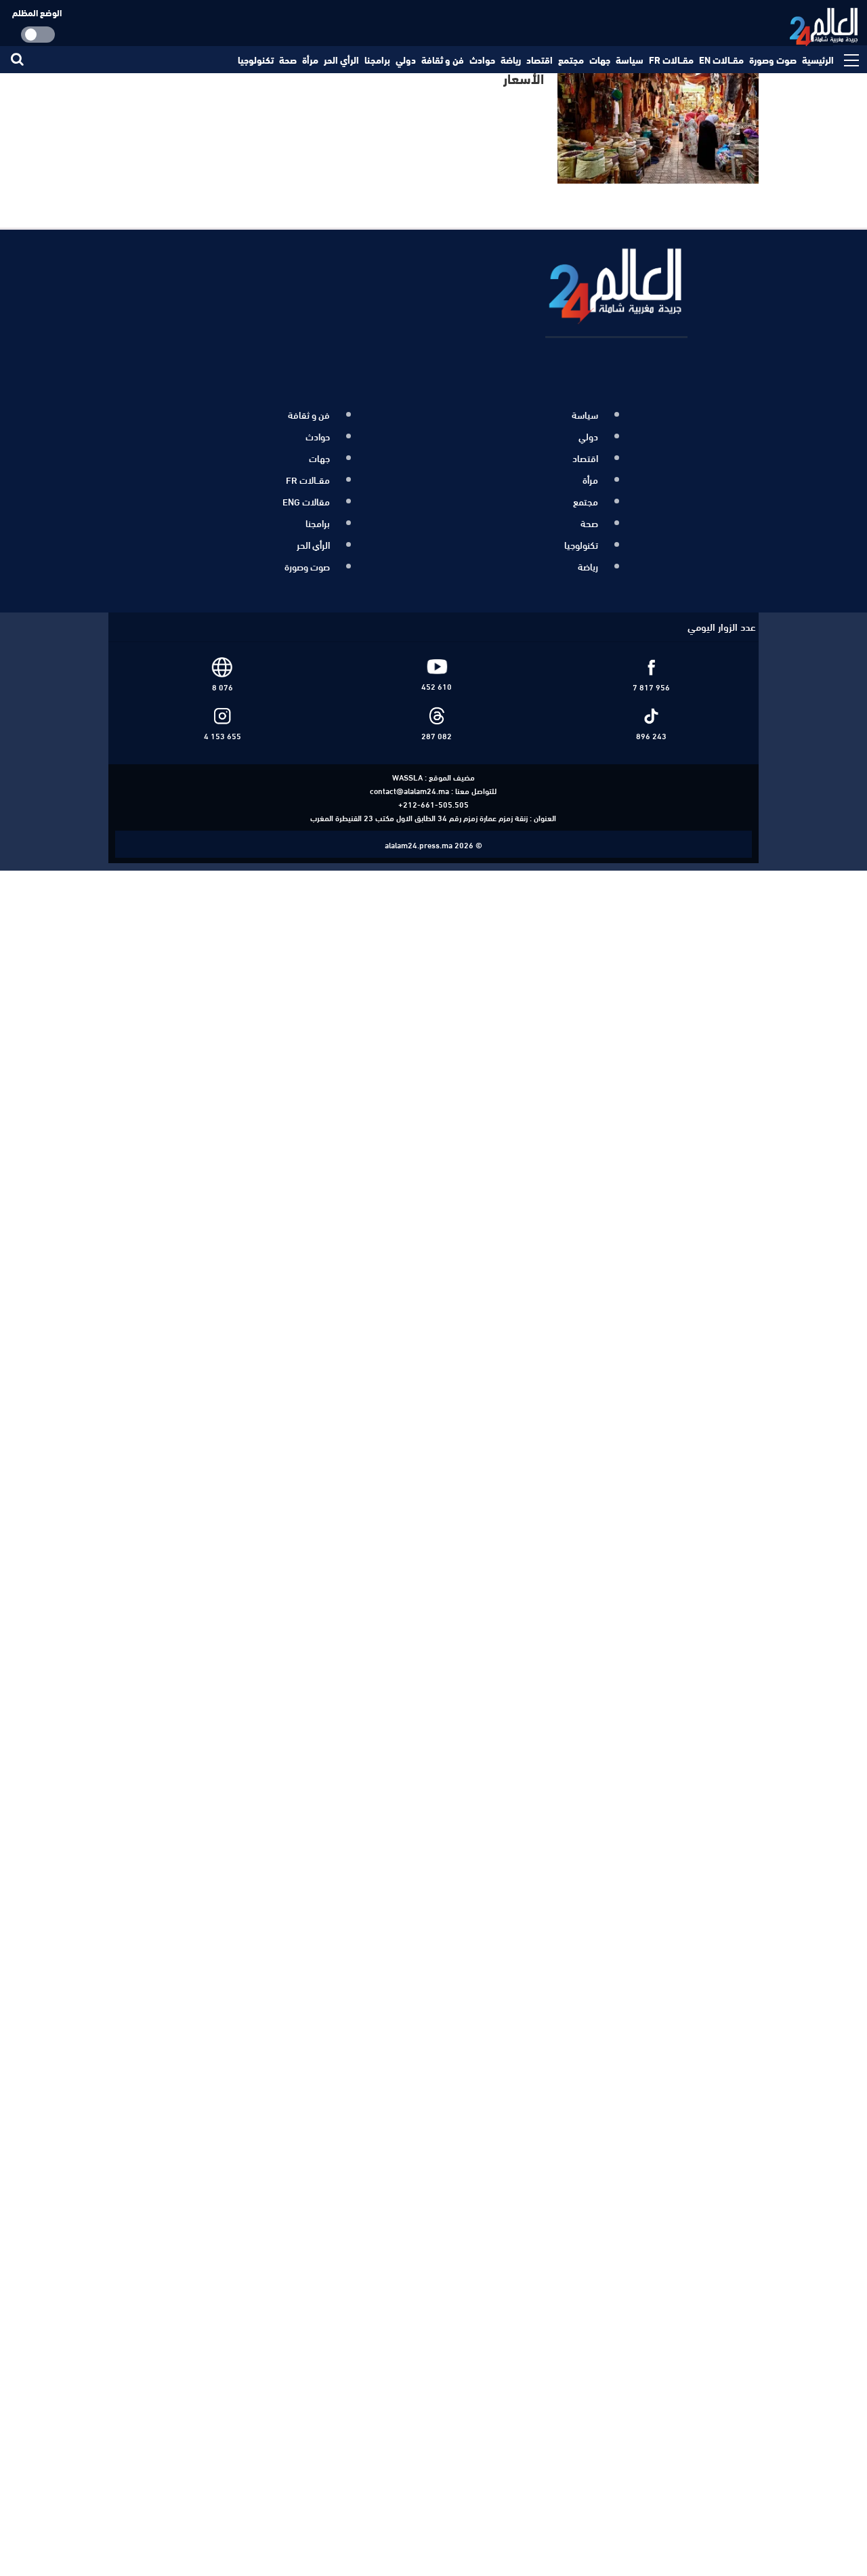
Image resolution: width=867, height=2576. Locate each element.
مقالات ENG (306, 494)
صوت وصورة (773, 60)
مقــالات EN (721, 60)
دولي (406, 60)
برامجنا (377, 60)
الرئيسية (818, 60)
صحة (288, 60)
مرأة (310, 60)
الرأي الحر (341, 60)
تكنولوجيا (256, 60)
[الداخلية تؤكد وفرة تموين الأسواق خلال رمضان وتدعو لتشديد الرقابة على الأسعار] (659, 119)
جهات (600, 60)
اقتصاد (540, 60)
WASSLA (407, 762)
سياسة (630, 60)
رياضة (511, 60)
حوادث (482, 60)
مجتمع (571, 60)
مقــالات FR (671, 60)
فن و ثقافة (443, 60)
